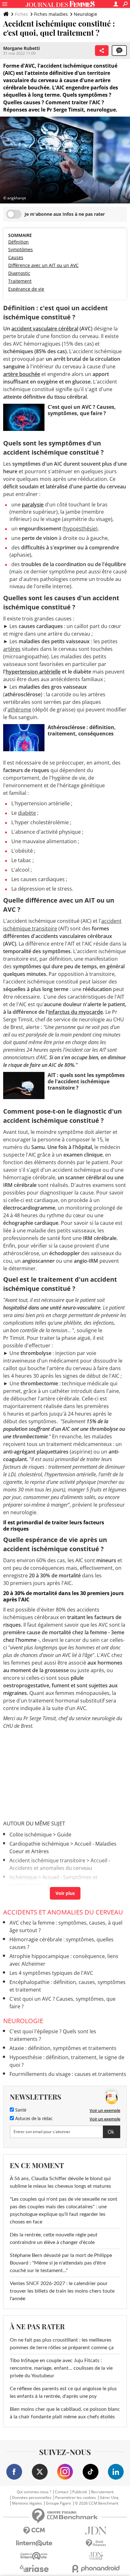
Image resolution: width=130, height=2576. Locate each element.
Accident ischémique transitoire (47, 1860)
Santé (20, 2110)
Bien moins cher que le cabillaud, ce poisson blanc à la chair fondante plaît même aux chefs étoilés (65, 2413)
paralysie (33, 505)
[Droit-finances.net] (96, 2543)
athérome (19, 710)
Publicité (80, 2492)
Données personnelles (32, 2498)
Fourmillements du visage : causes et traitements (68, 2074)
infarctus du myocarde (76, 1012)
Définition (18, 242)
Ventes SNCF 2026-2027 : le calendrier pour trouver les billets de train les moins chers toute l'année (62, 2291)
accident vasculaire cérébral (45, 329)
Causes (16, 257)
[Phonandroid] (96, 2569)
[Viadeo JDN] (96, 2556)
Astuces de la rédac (33, 2119)
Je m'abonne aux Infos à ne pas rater (65, 214)
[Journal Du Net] (96, 2531)
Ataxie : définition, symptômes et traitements (63, 2048)
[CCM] (34, 2531)
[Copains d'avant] (34, 2556)
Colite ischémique (31, 1835)
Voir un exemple (105, 2110)
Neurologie (86, 14)
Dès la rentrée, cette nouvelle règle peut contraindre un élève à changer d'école (54, 2239)
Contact (62, 2492)
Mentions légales (27, 2503)
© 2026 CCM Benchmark (97, 2503)
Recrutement (102, 2492)
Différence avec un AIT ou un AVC (43, 265)
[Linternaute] (34, 2543)
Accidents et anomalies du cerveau (63, 1912)
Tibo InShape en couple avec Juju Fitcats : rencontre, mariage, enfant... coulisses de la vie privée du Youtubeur (61, 2368)
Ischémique (23, 1877)
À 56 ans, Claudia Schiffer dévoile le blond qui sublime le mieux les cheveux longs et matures (60, 2182)
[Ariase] (34, 2568)
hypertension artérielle (33, 672)
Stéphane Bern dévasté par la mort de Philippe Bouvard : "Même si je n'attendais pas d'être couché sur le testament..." (61, 2263)
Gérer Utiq (109, 2498)
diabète (27, 813)
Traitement (20, 281)
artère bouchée (22, 374)
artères (12, 649)
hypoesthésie (80, 529)
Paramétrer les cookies (76, 2498)
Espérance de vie (26, 289)
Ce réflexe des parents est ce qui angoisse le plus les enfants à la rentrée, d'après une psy (63, 2392)
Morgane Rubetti (21, 48)
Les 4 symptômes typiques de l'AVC (51, 1973)
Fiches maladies (51, 14)
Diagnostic (19, 273)
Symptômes (21, 249)
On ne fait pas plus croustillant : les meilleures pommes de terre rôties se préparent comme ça (62, 2344)
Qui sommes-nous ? (34, 2492)
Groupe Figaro (58, 2503)
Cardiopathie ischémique (39, 1844)
